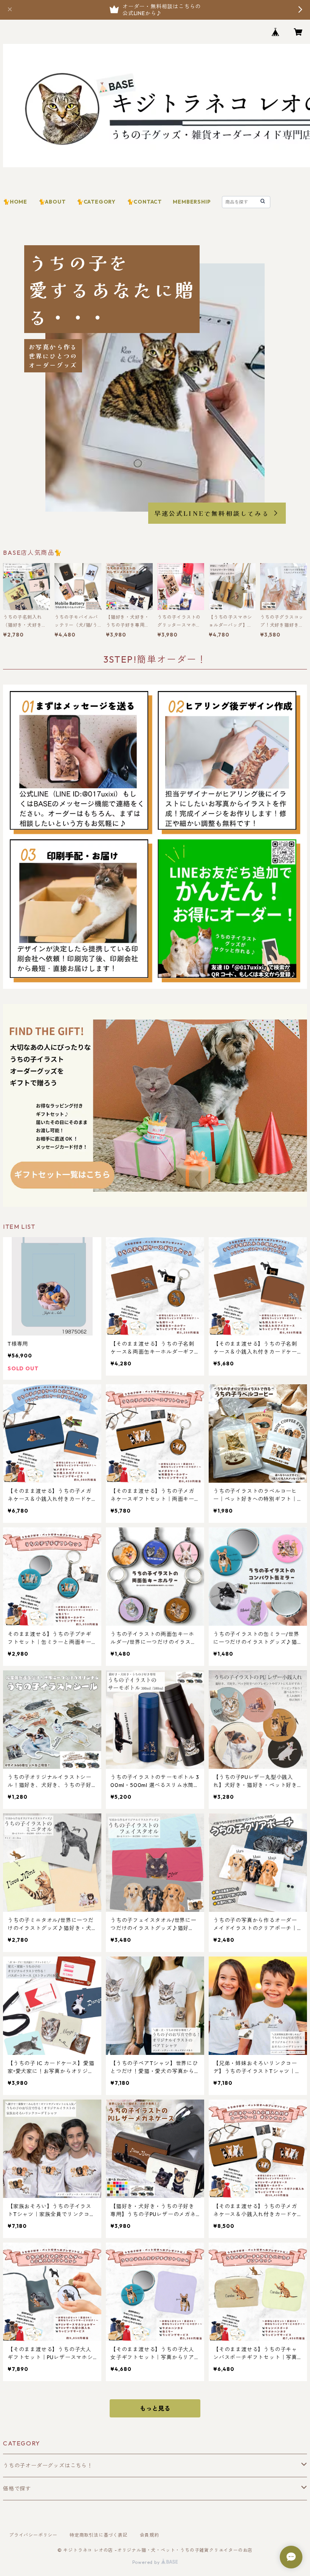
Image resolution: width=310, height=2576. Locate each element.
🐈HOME (15, 202)
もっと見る (155, 2408)
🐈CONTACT (144, 202)
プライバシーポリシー (33, 2535)
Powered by (147, 2562)
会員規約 (150, 2535)
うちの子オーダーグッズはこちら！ (48, 2465)
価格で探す (17, 2489)
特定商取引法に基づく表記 (99, 2535)
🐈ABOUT (52, 202)
